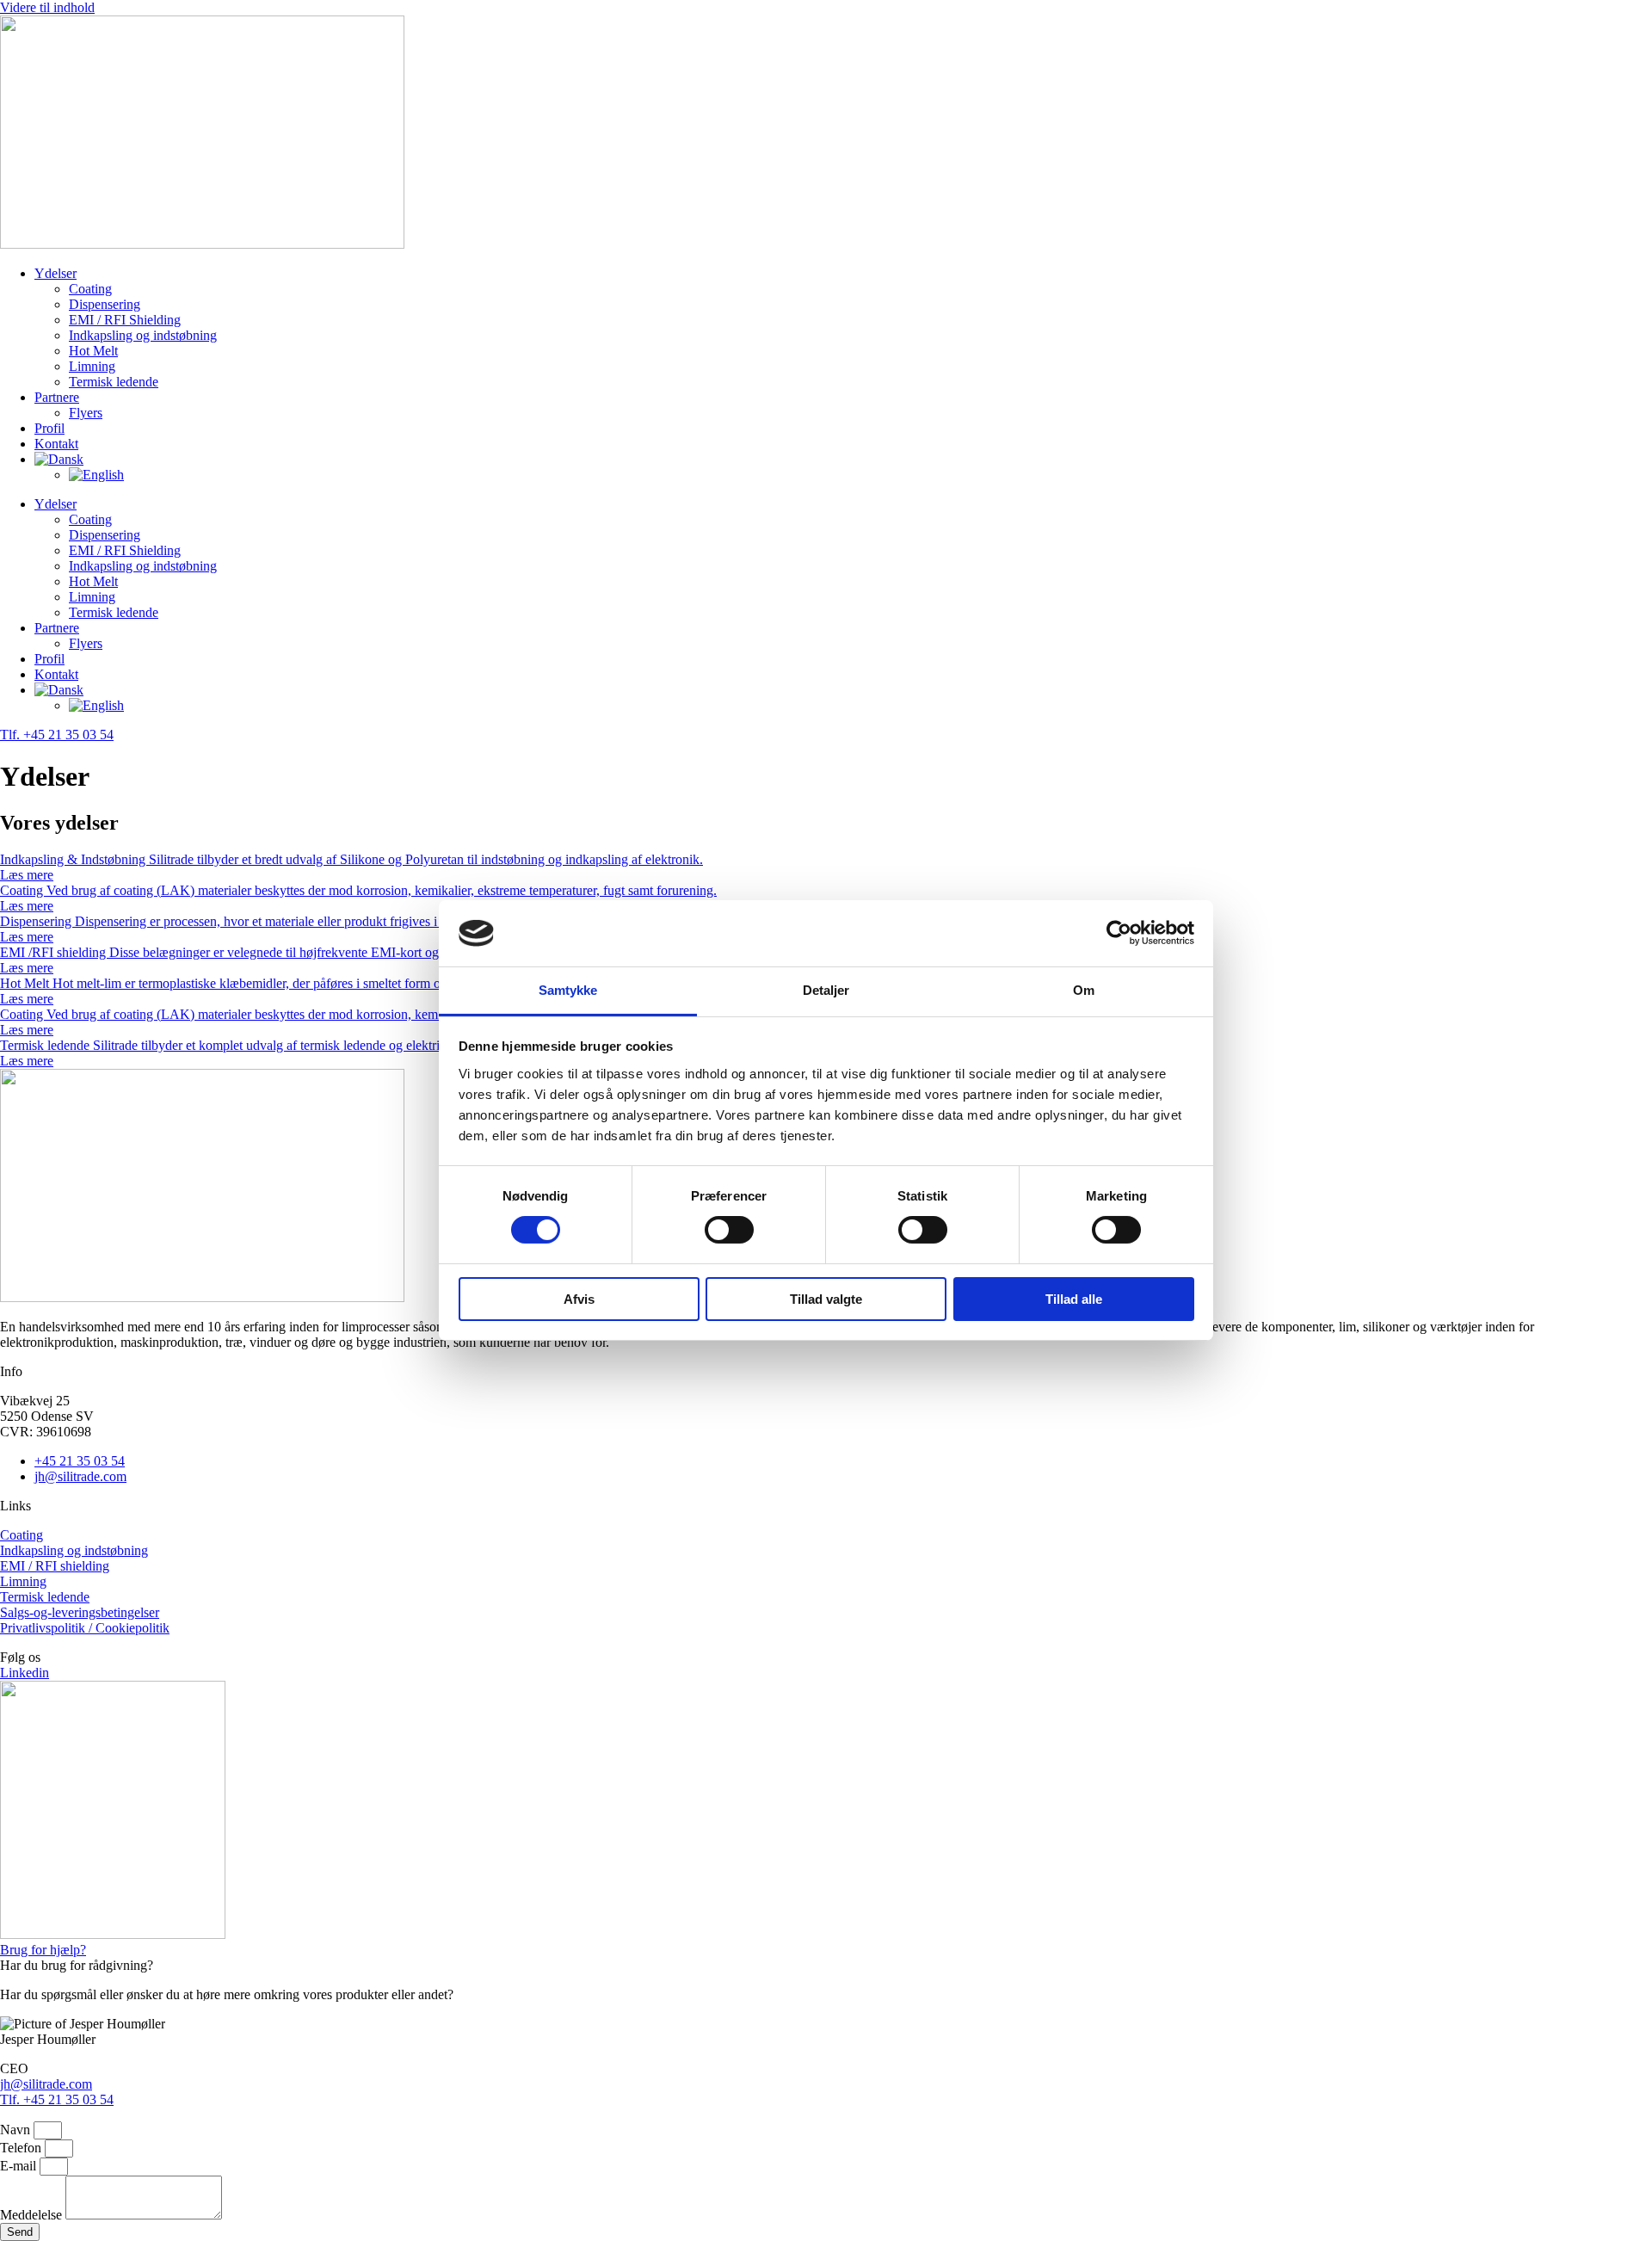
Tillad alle (1074, 1299)
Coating (90, 289)
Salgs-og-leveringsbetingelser (80, 1612)
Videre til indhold (47, 7)
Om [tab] (1084, 990)
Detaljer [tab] (826, 990)
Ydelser (55, 273)
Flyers (86, 413)
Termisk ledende (114, 382)
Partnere (57, 397)
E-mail (20, 2166)
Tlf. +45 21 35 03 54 (57, 2099)
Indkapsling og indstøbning (143, 335)
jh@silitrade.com (46, 2084)
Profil (49, 428)
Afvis (579, 1299)
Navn (17, 2130)
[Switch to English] (96, 475)
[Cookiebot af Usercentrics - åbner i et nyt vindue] (1119, 933)
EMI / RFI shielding (55, 1566)
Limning (92, 366)
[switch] (729, 1230)
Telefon (22, 2148)
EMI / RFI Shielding (125, 320)
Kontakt (56, 444)
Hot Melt (93, 351)
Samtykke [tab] (568, 990)
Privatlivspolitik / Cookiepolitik (85, 1628)
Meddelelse (33, 2215)
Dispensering (105, 304)
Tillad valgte (826, 1299)
